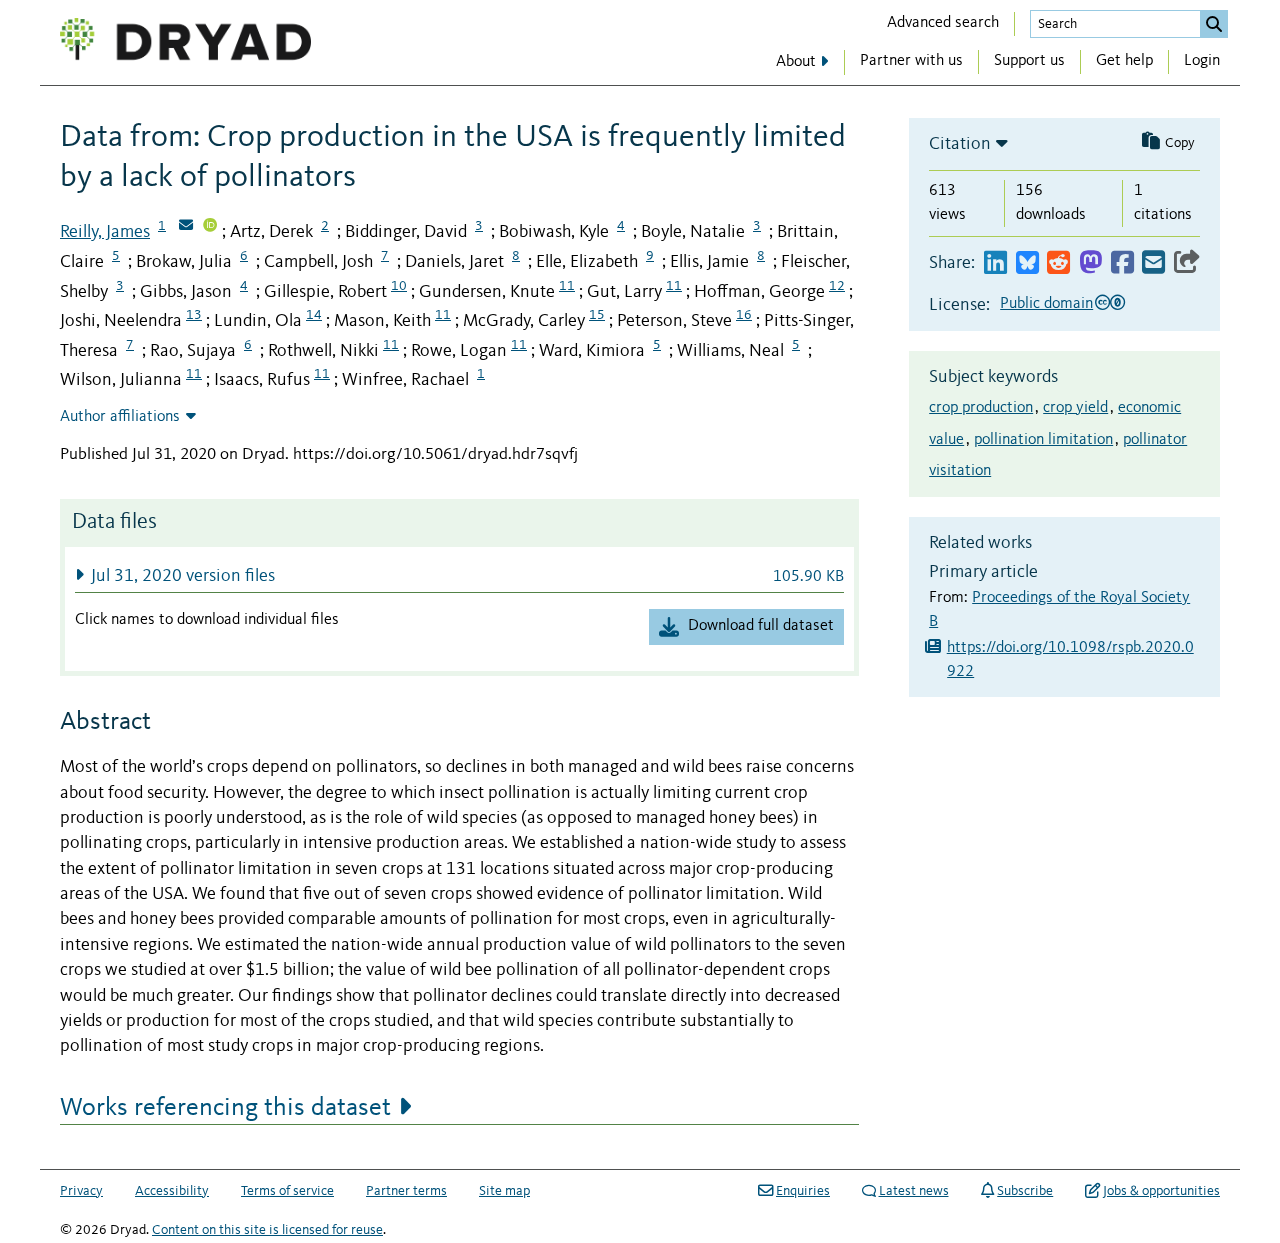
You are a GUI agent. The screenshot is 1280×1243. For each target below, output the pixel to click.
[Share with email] (1153, 263)
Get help (1124, 61)
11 (567, 286)
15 (597, 315)
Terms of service (287, 1191)
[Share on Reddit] (1058, 263)
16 (744, 315)
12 (837, 286)
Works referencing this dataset (225, 1108)
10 (399, 286)
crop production (981, 408)
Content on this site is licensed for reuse (267, 1230)
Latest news (914, 1191)
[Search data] (1214, 24)
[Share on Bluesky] (1027, 263)
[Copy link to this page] (1187, 263)
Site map (504, 1191)
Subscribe (1025, 1191)
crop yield (1075, 408)
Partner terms (406, 1191)
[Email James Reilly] (186, 227)
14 (314, 315)
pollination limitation (1043, 440)
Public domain (1046, 304)
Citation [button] (960, 144)
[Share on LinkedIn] (995, 263)
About (796, 62)
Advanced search (943, 23)
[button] (459, 575)
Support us (1029, 61)
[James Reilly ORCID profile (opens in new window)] (210, 227)
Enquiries (803, 1191)
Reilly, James (105, 232)
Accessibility (172, 1191)
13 (194, 315)
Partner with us (911, 61)
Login (1202, 61)
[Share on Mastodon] (1090, 263)
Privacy (81, 1191)
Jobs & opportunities (1161, 1191)
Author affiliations (120, 417)
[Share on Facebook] (1122, 263)
